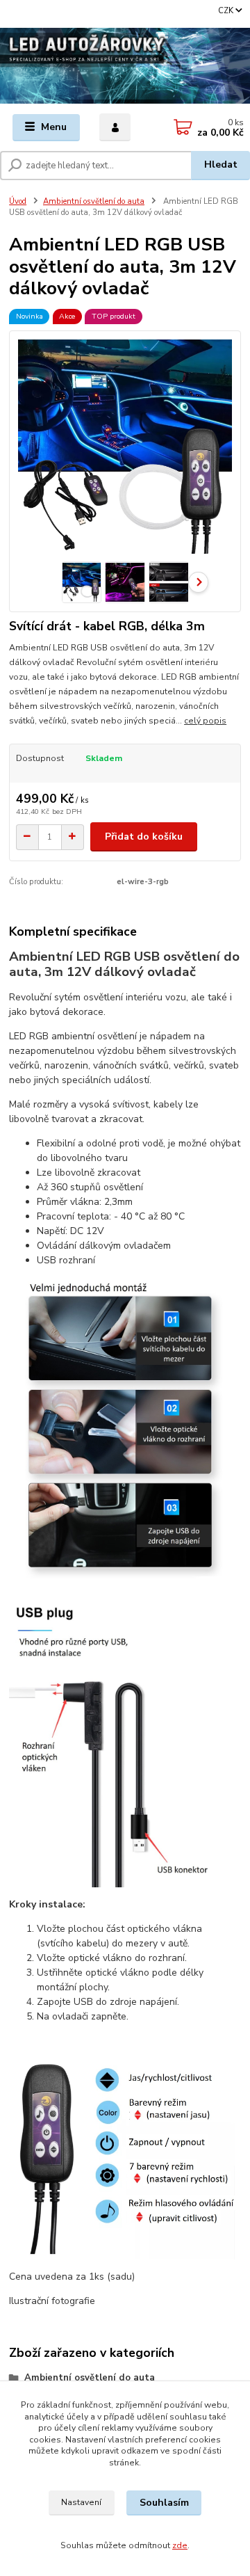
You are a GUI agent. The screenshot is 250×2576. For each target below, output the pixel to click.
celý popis (205, 721)
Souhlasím (164, 2503)
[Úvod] (125, 66)
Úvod (18, 201)
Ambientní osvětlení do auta (94, 201)
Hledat (221, 165)
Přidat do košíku (144, 837)
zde (180, 2545)
